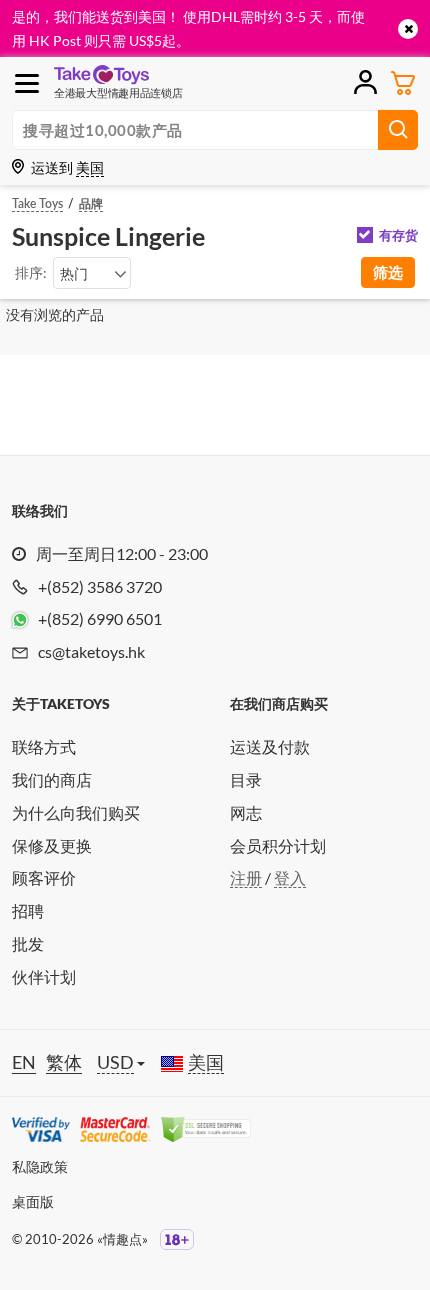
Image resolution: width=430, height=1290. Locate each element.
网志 (246, 812)
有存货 (398, 235)
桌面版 (33, 1201)
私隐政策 (40, 1166)
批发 (28, 943)
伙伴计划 (44, 976)
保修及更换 (52, 845)
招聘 (28, 910)
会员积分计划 (278, 845)
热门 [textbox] (74, 273)
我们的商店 (52, 779)
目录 (246, 779)
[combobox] (92, 273)
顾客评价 (44, 877)
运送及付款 (270, 746)
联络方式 (44, 746)
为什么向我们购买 (76, 812)
